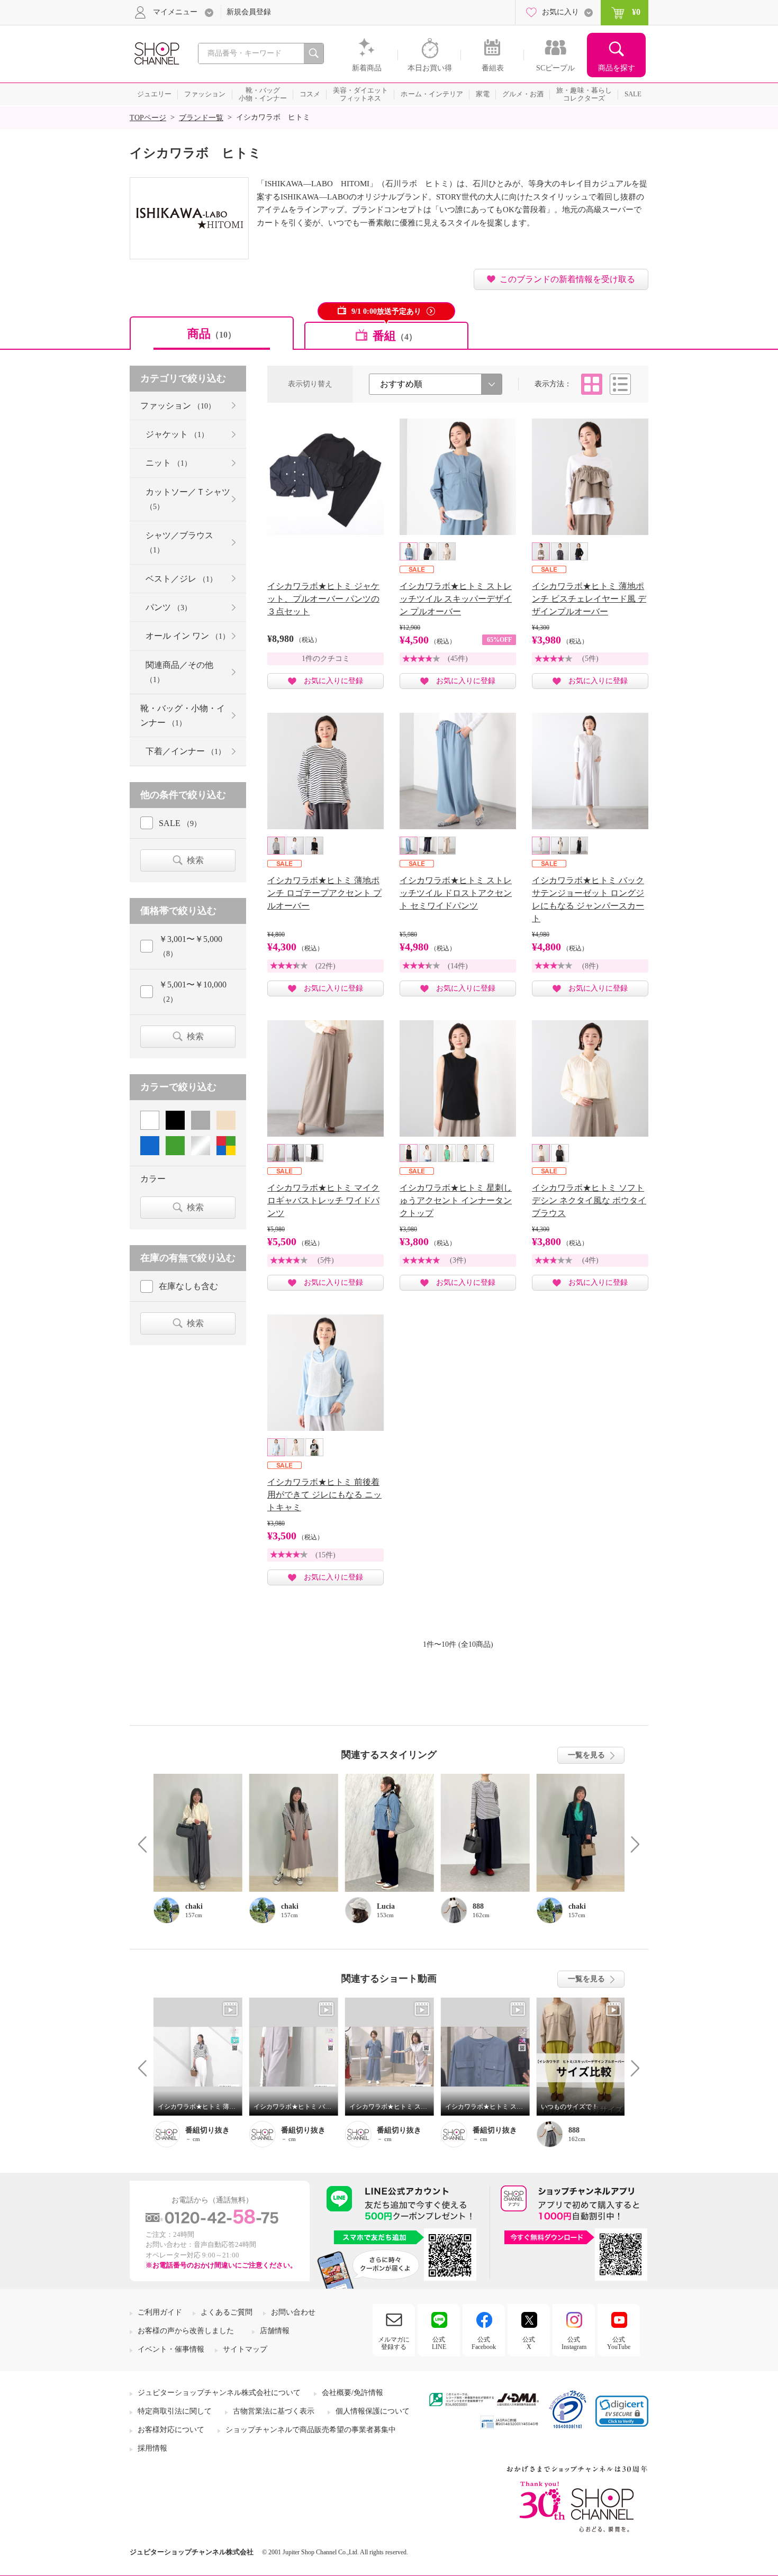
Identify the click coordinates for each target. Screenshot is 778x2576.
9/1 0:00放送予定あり (386, 311)
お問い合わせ (293, 2312)
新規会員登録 (249, 12)
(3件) (458, 1260)
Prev (146, 1844)
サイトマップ (245, 2349)
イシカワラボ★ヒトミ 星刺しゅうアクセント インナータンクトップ (456, 1200)
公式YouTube (619, 2343)
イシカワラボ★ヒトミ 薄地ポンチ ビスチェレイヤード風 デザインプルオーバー (589, 599)
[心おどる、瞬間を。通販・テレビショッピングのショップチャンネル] (156, 53)
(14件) (458, 966)
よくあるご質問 (227, 2312)
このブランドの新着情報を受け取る (567, 279)
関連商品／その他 (179, 672)
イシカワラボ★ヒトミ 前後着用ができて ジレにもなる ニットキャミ (324, 1495)
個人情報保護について (373, 2411)
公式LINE (439, 2343)
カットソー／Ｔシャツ (188, 499)
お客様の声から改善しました (186, 2331)
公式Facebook (484, 2343)
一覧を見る (586, 1755)
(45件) (458, 659)
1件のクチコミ (326, 659)
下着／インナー (186, 751)
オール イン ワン (188, 636)
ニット (169, 463)
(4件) (590, 1260)
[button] (622, 2411)
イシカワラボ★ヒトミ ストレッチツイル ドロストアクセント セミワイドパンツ (456, 893)
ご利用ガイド (160, 2312)
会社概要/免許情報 (352, 2393)
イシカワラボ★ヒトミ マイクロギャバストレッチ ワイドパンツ (323, 1200)
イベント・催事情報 (171, 2349)
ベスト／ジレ (181, 579)
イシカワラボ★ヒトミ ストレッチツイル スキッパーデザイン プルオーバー (456, 599)
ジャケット (177, 434)
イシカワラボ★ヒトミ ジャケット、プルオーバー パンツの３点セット (323, 599)
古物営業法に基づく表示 (274, 2411)
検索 (195, 860)
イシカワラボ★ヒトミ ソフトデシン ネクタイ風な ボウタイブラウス (589, 1200)
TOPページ (148, 118)
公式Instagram (574, 2343)
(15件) (325, 1555)
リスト (620, 384)
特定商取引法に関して (175, 2411)
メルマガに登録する (394, 2343)
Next (632, 1844)
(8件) (590, 966)
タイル (592, 384)
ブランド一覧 (201, 118)
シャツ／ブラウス (179, 542)
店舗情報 (275, 2331)
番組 (395, 336)
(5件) (590, 659)
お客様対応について (171, 2430)
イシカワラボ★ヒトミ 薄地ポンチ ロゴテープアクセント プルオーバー (324, 893)
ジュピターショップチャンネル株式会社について (219, 2393)
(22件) (325, 966)
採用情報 (152, 2448)
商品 (212, 334)
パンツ (169, 607)
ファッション (178, 406)
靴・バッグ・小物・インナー (183, 715)
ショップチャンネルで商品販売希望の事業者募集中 (311, 2430)
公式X (529, 2343)
